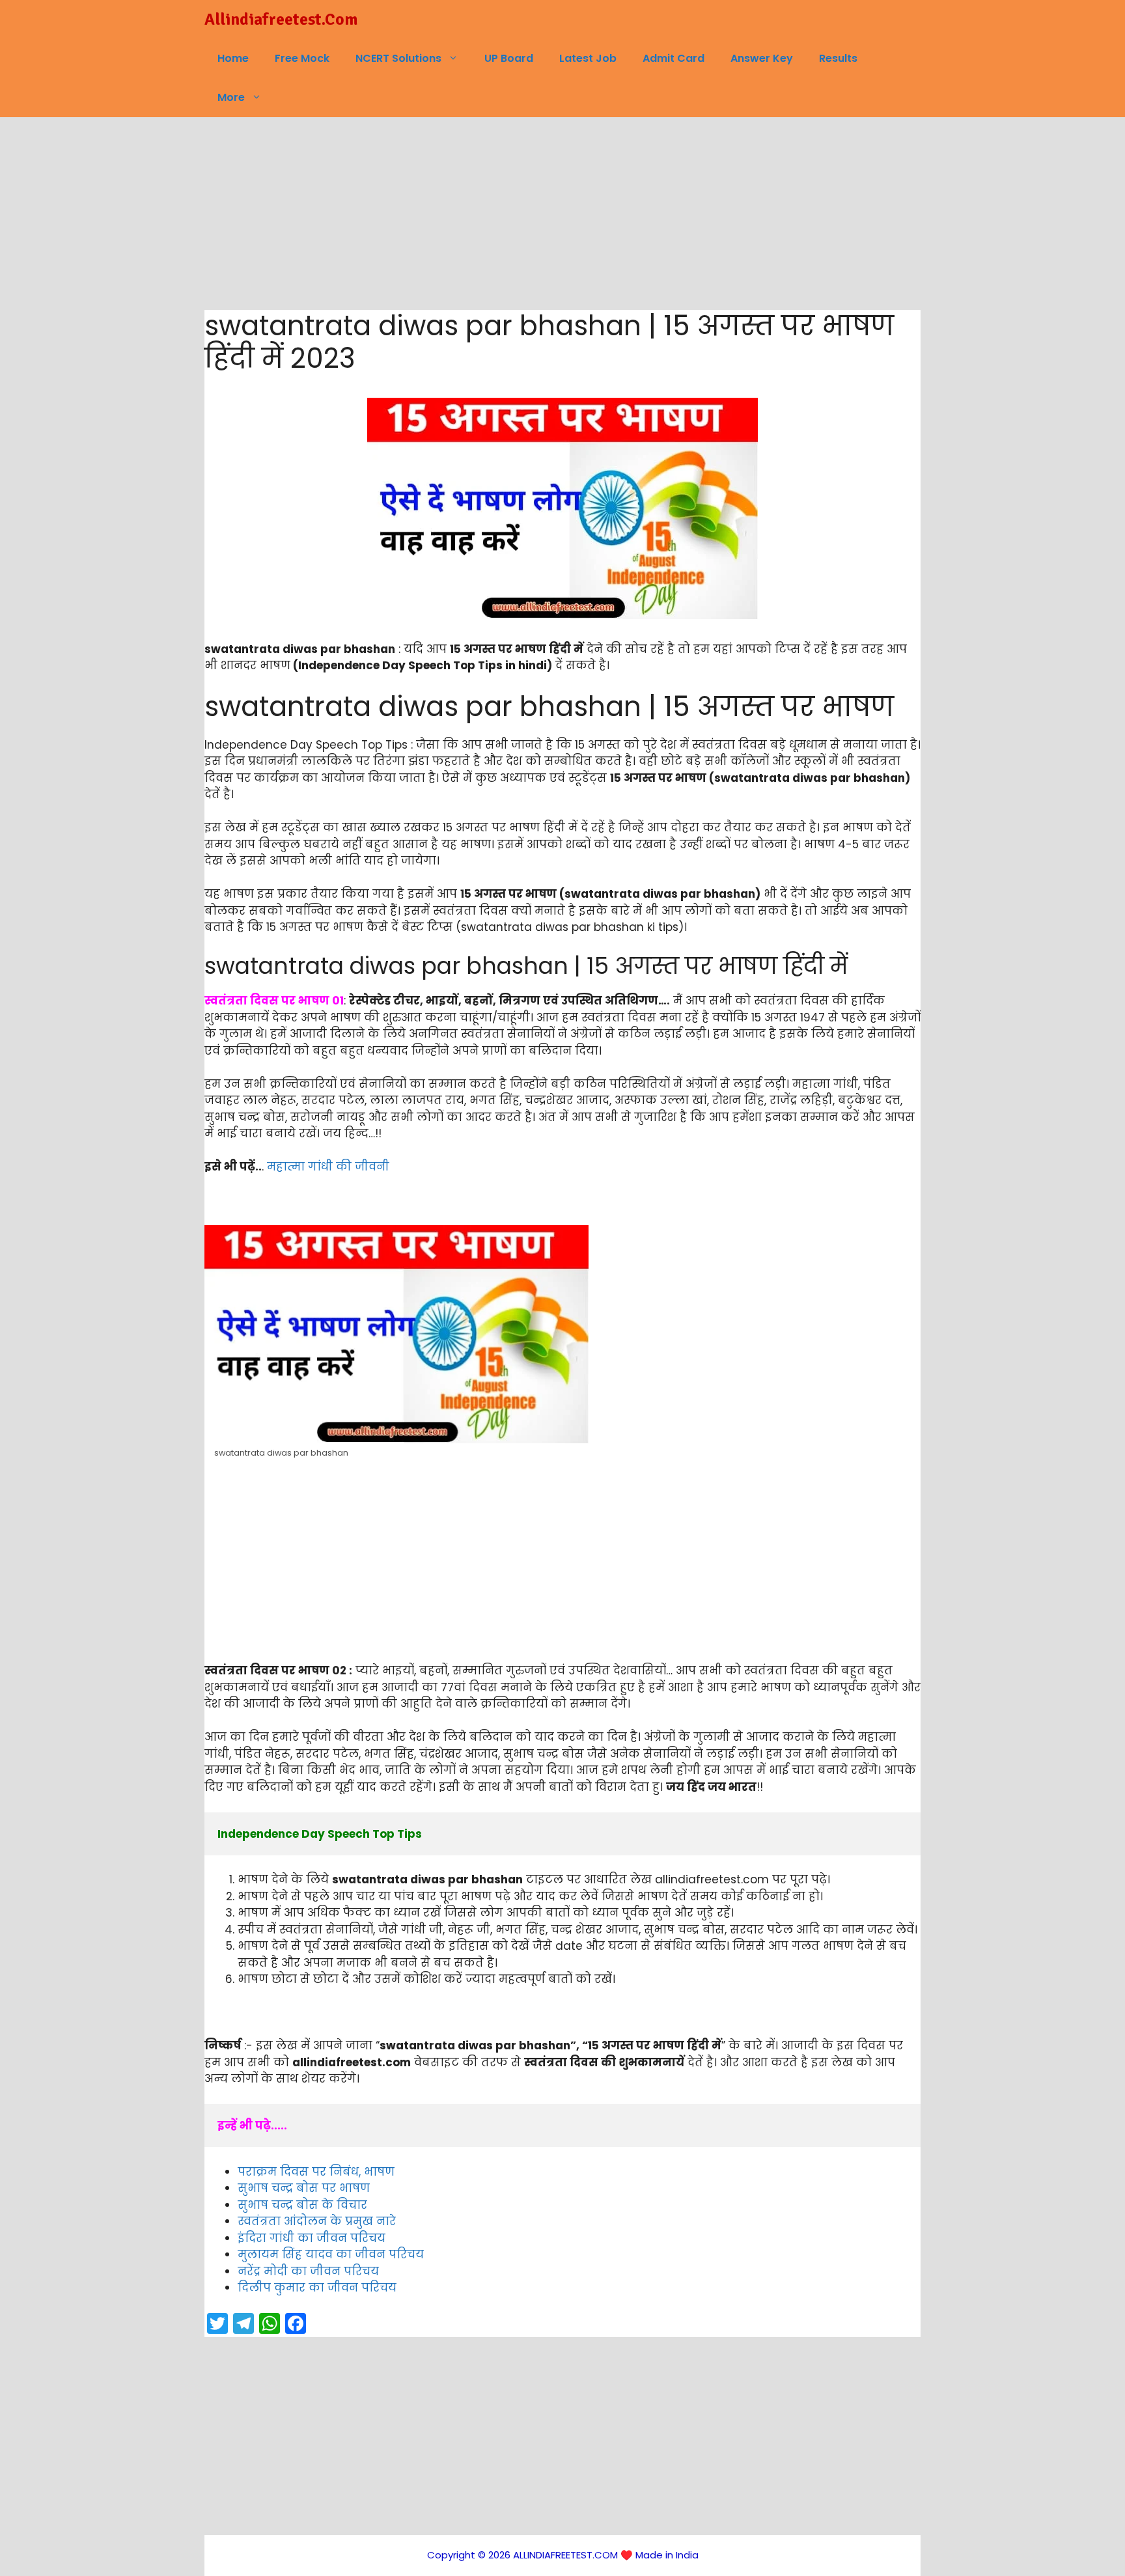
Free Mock (302, 58)
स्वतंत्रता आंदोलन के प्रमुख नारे (317, 2221)
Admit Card (674, 58)
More (231, 97)
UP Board (509, 58)
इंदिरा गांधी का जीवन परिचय (312, 2238)
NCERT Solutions (398, 58)
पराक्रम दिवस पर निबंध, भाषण (316, 2172)
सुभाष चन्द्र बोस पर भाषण (304, 2188)
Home (233, 58)
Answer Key (762, 58)
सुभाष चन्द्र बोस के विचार (302, 2205)
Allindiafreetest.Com (281, 19)
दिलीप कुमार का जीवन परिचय (317, 2288)
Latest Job (588, 58)
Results (838, 58)
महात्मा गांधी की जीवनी (328, 1167)
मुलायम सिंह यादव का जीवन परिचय (331, 2254)
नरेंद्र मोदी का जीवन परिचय (308, 2271)
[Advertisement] (562, 214)
